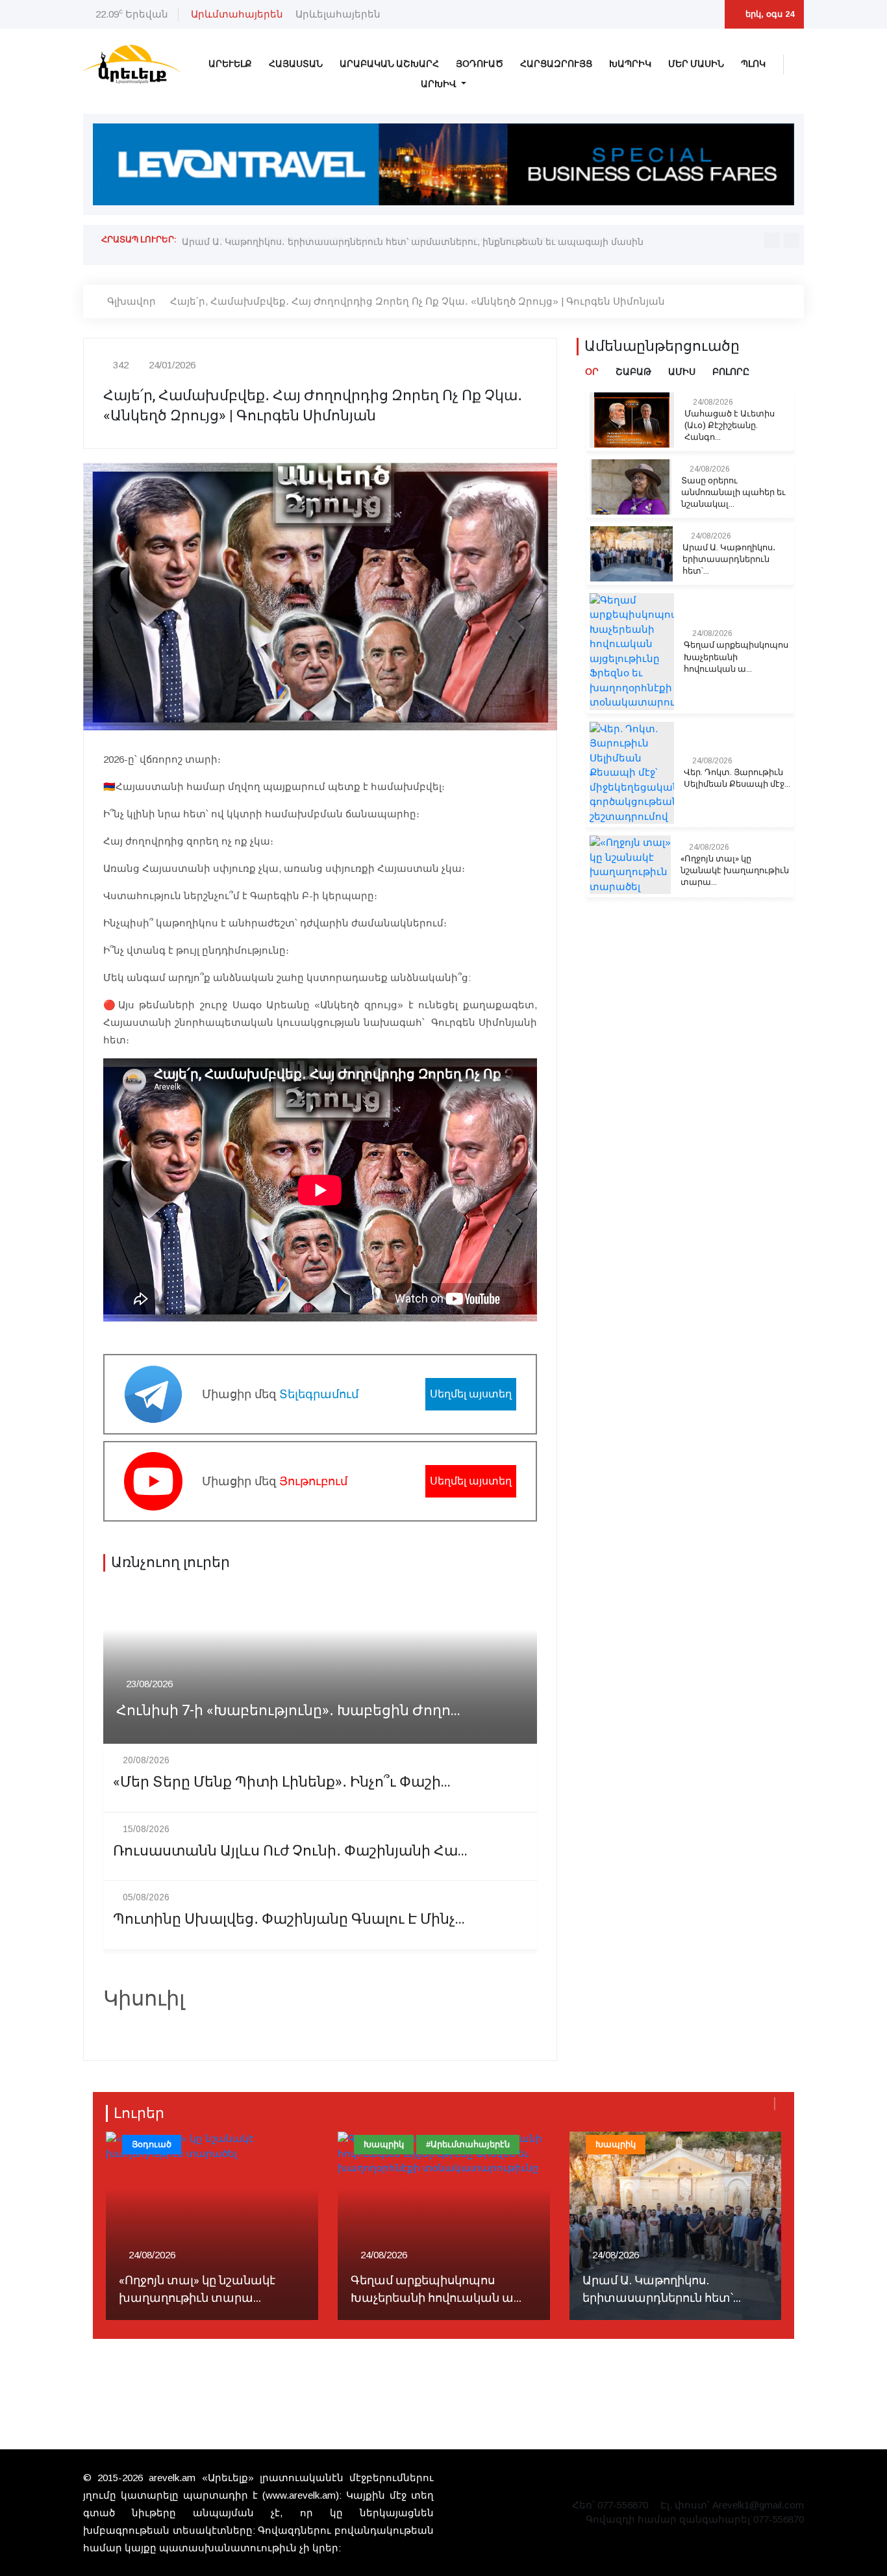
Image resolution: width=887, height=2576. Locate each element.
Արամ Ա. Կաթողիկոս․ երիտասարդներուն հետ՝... (729, 559)
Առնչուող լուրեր (170, 1562)
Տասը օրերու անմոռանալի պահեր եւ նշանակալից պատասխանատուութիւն (370, 239)
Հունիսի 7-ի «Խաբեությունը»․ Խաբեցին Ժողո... (288, 1711)
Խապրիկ (630, 64)
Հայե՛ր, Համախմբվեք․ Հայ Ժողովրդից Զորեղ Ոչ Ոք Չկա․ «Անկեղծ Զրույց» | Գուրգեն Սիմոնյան (418, 301)
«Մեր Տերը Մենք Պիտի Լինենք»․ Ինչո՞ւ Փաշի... (282, 1782)
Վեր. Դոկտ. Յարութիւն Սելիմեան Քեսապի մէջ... (737, 778)
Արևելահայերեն (338, 14)
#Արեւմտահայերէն (236, 2144)
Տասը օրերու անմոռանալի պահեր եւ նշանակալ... (733, 492)
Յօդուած (480, 64)
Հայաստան (296, 64)
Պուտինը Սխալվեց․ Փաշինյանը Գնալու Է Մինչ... (289, 1919)
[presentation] (772, 240)
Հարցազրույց (556, 64)
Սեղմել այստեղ (471, 1394)
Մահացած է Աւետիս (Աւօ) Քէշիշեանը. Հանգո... (730, 426)
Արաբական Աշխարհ (389, 64)
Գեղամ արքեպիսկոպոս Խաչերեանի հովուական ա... (736, 657)
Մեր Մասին (696, 64)
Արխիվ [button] (440, 84)
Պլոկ (753, 64)
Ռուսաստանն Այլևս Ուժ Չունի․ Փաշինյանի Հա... (290, 1851)
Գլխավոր (131, 301)
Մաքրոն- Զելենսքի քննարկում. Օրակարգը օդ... (674, 2289)
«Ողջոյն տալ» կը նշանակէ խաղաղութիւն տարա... (735, 871)
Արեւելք (230, 64)
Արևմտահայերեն (237, 14)
